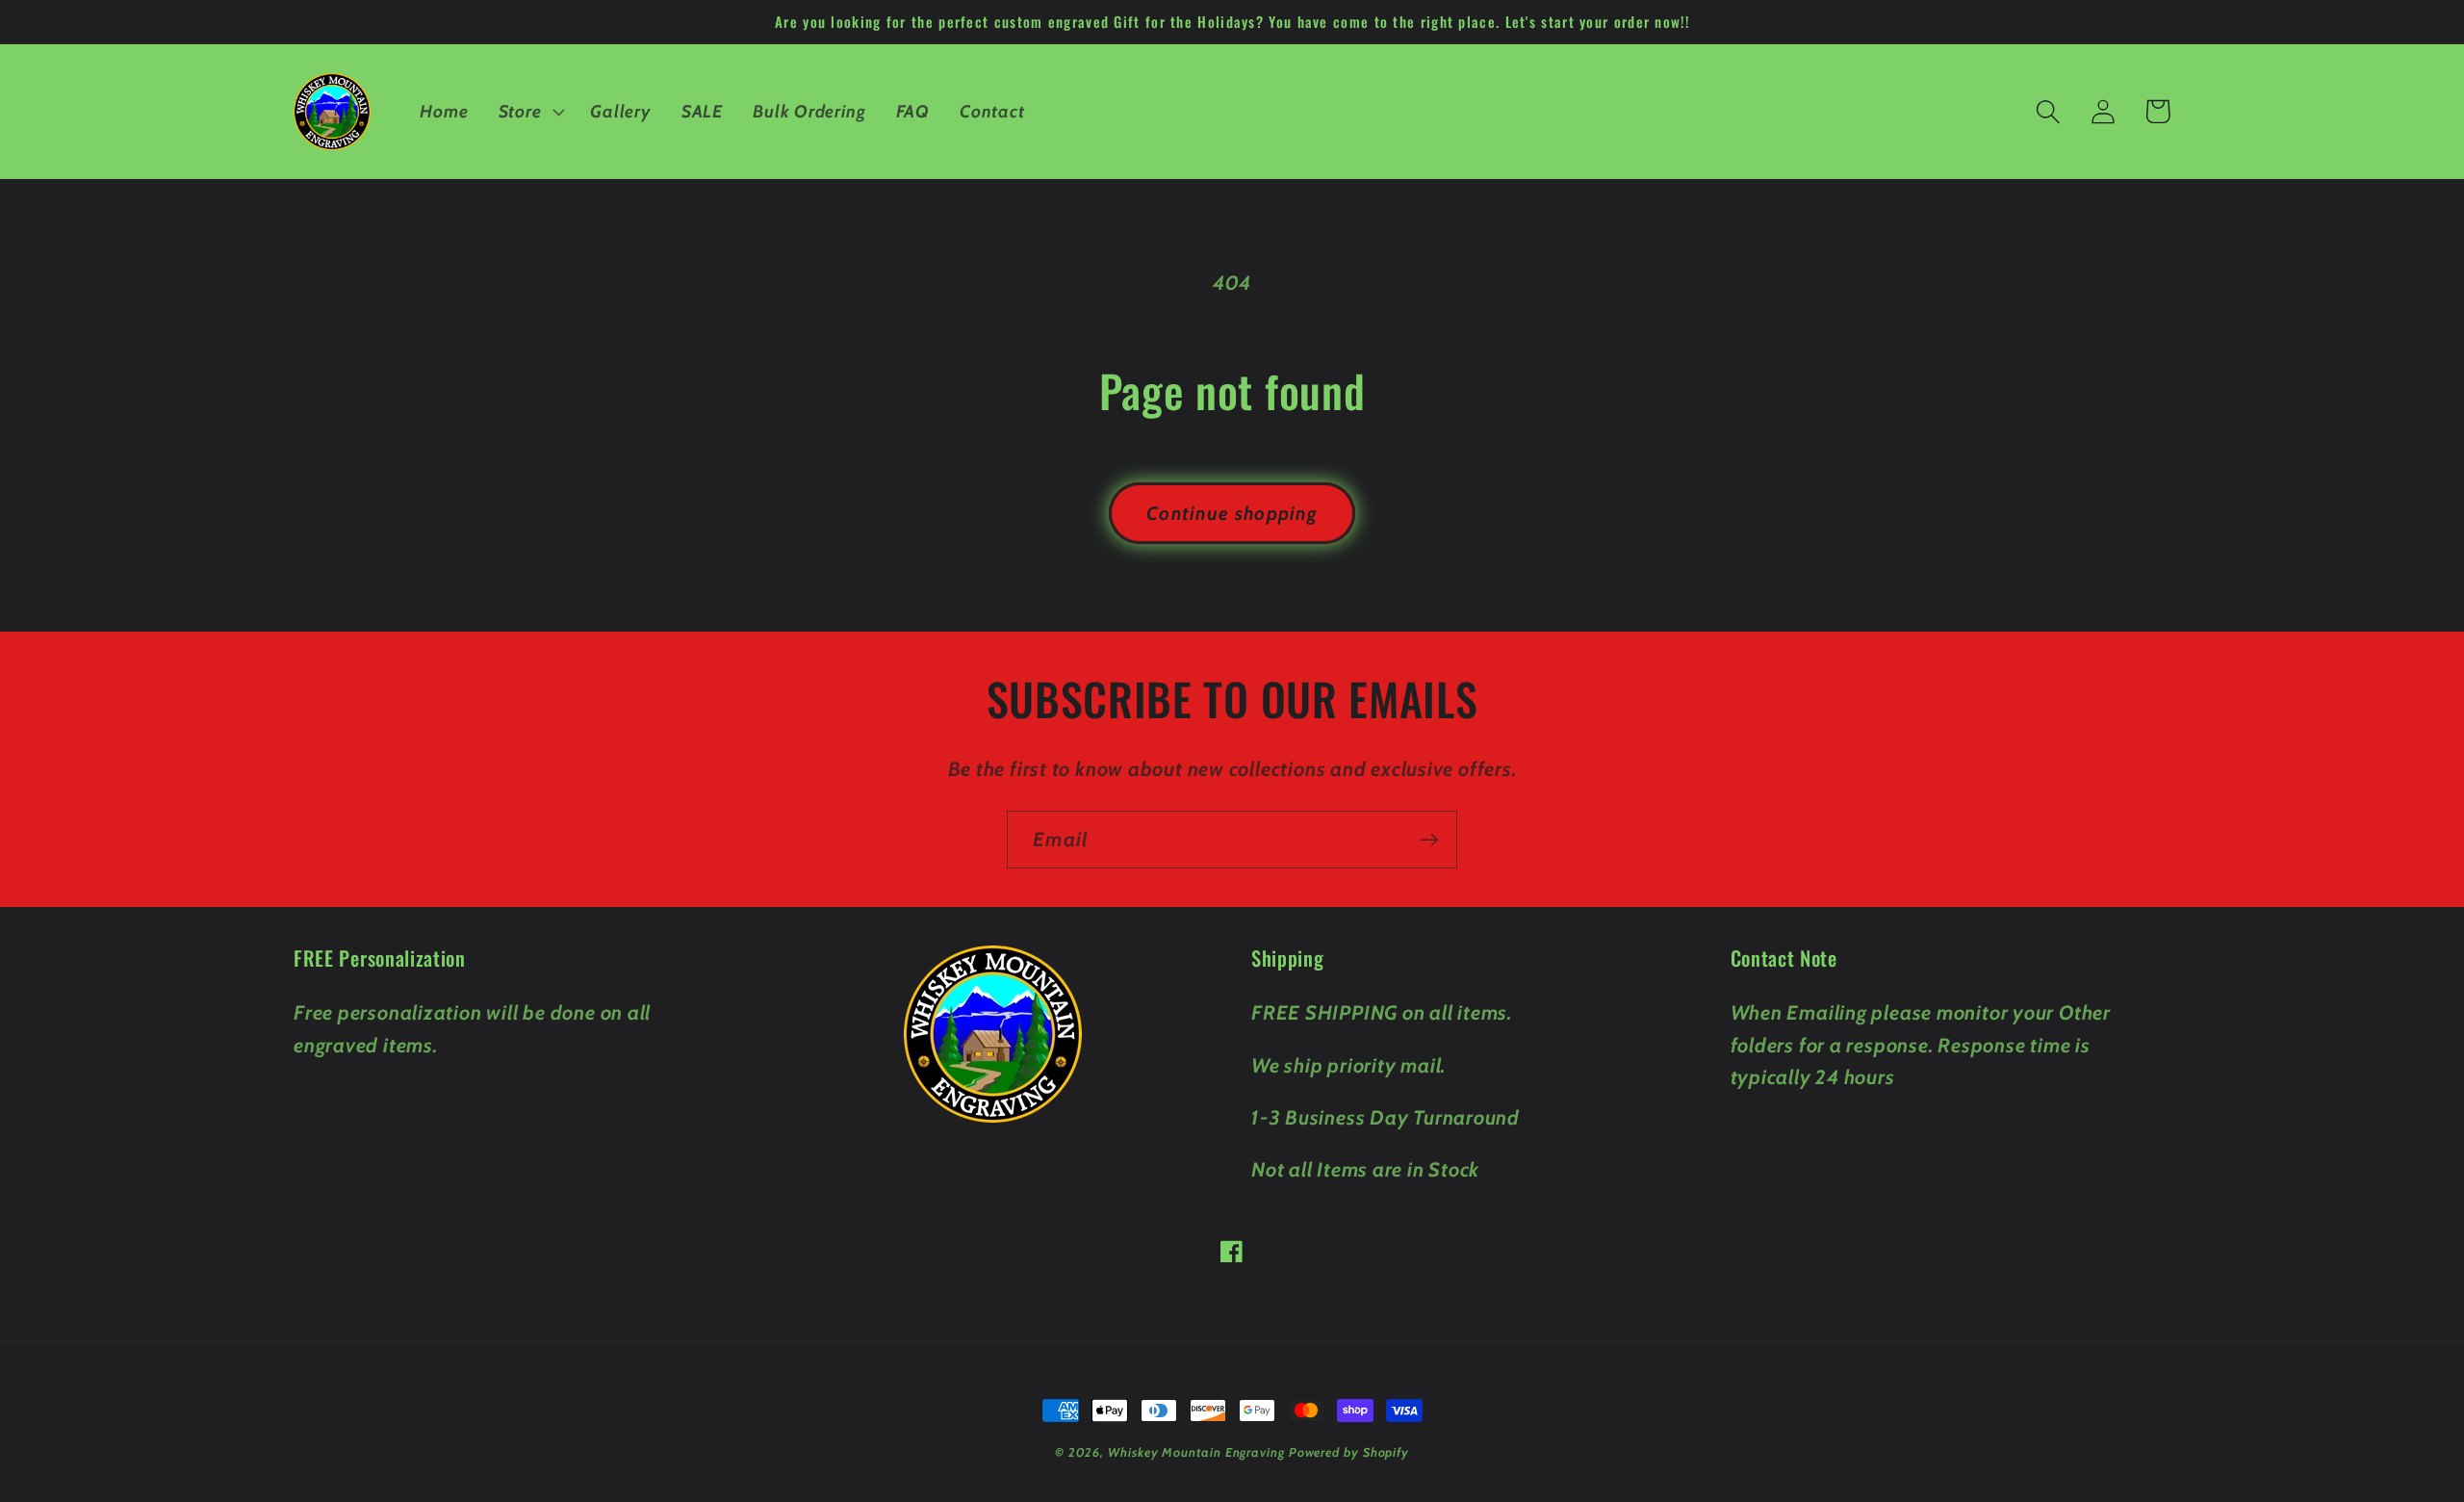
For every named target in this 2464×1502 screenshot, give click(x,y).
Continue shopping (1232, 513)
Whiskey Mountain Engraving (1196, 1452)
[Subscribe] (1429, 840)
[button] (529, 112)
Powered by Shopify (1349, 1452)
